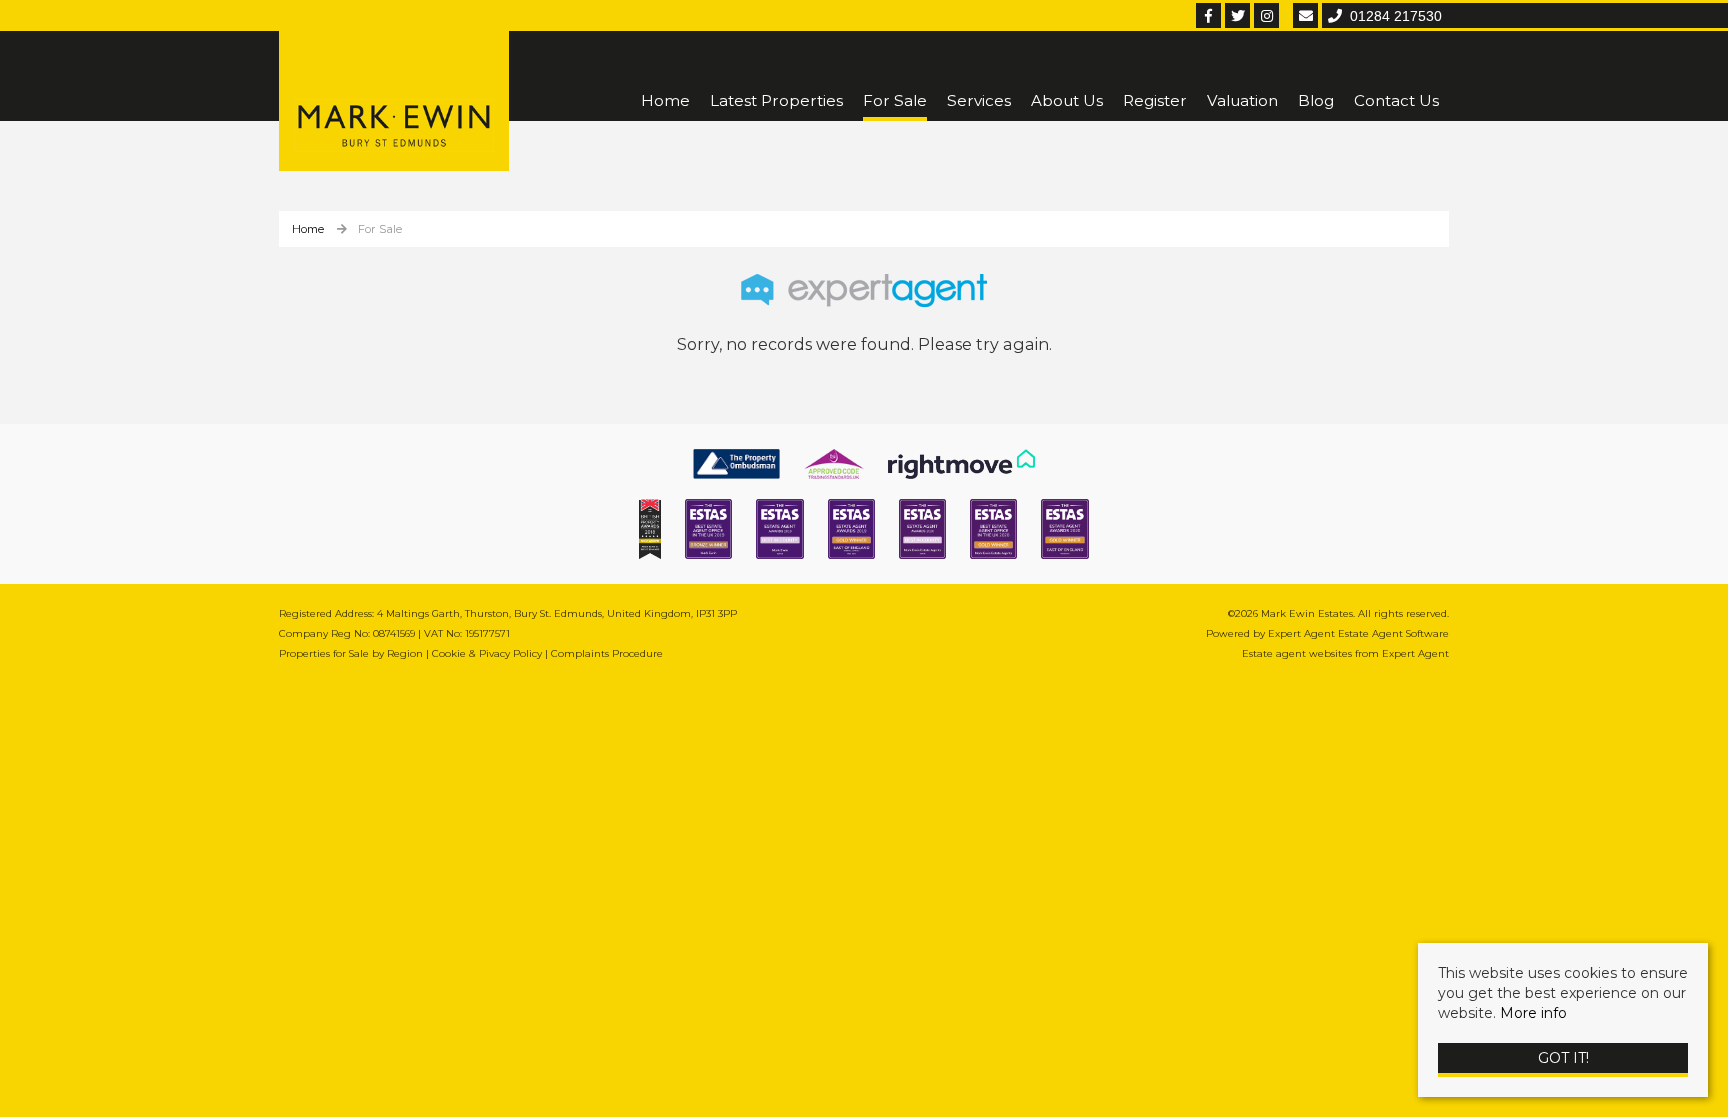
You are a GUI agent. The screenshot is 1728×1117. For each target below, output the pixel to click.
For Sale (895, 100)
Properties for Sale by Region (351, 653)
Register (1155, 100)
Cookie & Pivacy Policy (487, 653)
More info (1533, 1013)
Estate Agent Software (1393, 633)
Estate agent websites (1297, 653)
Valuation (1242, 100)
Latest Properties (776, 100)
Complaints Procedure (607, 653)
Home (665, 100)
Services (979, 100)
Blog (1316, 100)
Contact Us (1396, 100)
